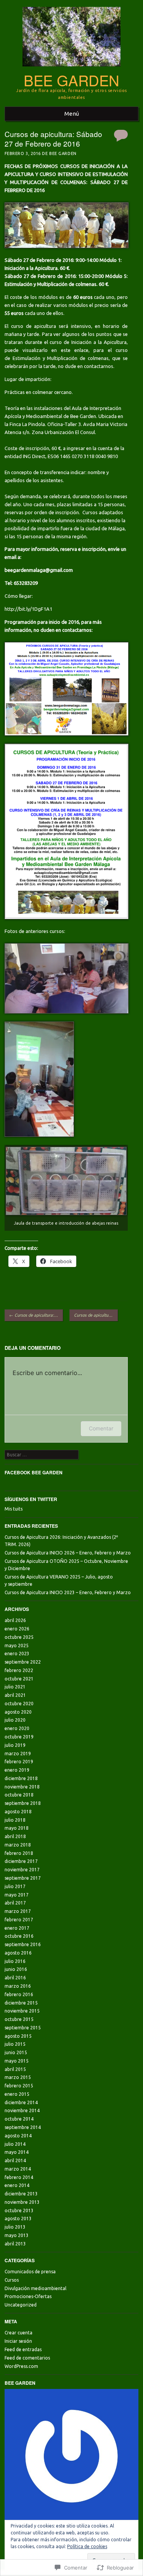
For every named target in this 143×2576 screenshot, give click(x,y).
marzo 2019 (18, 1754)
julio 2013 (15, 2227)
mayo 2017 (17, 1895)
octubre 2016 (19, 1936)
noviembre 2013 (22, 2202)
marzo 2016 (18, 1986)
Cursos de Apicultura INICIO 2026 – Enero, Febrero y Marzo (68, 1553)
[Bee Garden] (71, 69)
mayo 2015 (17, 2061)
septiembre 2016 (23, 1944)
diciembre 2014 (21, 2102)
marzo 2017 (18, 1911)
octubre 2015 (19, 2019)
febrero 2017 (19, 1920)
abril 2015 (15, 2069)
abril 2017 (15, 1903)
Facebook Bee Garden (34, 1472)
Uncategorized (21, 2305)
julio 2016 (15, 1961)
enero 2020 (17, 1728)
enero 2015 (17, 2094)
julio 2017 (15, 1886)
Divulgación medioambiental (35, 2288)
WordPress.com (21, 2366)
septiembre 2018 (23, 1803)
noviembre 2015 (22, 2011)
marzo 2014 (18, 2169)
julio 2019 (15, 1745)
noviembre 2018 (22, 1787)
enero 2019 (17, 1770)
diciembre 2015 (21, 2003)
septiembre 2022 (23, 1662)
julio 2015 (15, 2044)
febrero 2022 (19, 1670)
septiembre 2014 (23, 2127)
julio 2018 (15, 1820)
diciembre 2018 (21, 1778)
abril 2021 (15, 1695)
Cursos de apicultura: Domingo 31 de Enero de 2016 (36, 1315)
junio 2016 (16, 1969)
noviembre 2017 (22, 1870)
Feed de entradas (23, 2349)
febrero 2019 (19, 1762)
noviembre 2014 (22, 2110)
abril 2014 (15, 2160)
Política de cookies (87, 2546)
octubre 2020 (19, 1704)
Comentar (101, 1428)
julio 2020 (15, 1720)
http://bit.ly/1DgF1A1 (28, 609)
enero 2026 (17, 1629)
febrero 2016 (19, 1994)
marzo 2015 (18, 2077)
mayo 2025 (17, 1646)
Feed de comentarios (27, 2358)
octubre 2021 (19, 1679)
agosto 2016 (18, 1953)
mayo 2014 (17, 2152)
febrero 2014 (19, 2177)
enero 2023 (17, 1654)
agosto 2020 (18, 1712)
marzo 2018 (18, 1845)
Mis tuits (14, 1509)
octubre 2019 (19, 1737)
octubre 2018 (19, 1795)
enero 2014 (17, 2185)
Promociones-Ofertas (28, 2296)
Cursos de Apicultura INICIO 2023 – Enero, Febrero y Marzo (68, 1592)
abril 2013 (15, 2244)
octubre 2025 (19, 1637)
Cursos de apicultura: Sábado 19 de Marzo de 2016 (96, 1315)
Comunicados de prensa (30, 2272)
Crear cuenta (18, 2333)
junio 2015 (16, 2052)
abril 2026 (15, 1620)
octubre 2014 (19, 2119)
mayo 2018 (17, 1828)
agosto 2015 (18, 2036)
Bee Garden (71, 80)
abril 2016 (15, 1978)
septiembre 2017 (23, 1878)
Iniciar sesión (18, 2341)
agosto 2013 (18, 2218)
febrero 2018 (19, 1853)
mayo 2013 (17, 2235)
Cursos (12, 2280)
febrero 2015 (19, 2086)
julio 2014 (15, 2144)
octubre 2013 (19, 2210)
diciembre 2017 (21, 1861)
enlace (81, 350)
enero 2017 (17, 1928)
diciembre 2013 (21, 2194)
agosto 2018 (18, 1812)
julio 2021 (15, 1687)
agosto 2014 (18, 2136)
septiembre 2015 (23, 2028)
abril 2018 (15, 1836)
